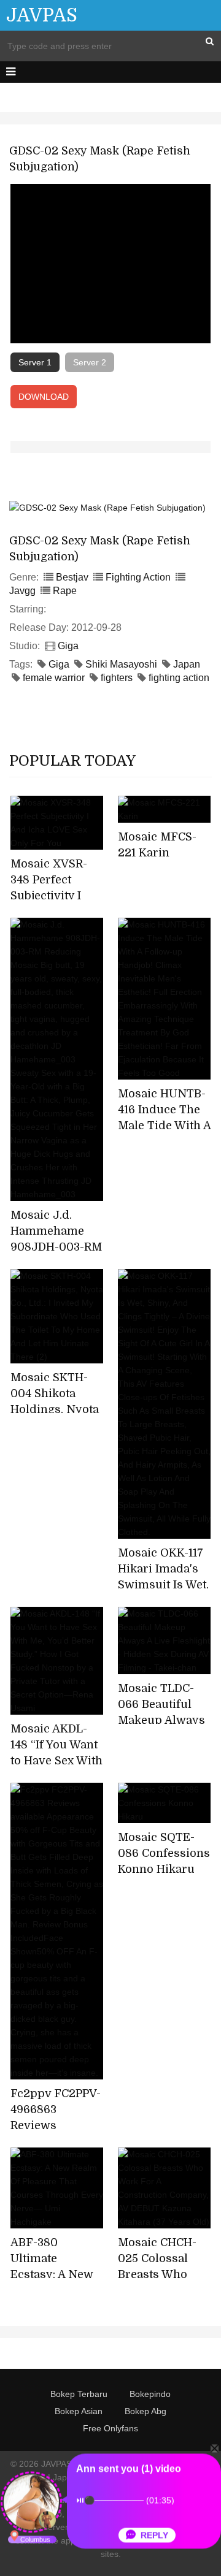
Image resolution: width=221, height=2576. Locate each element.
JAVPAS (42, 15)
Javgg (22, 591)
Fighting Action (138, 577)
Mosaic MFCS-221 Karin (157, 845)
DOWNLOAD (44, 397)
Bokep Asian (79, 2411)
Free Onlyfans (110, 2428)
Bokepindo (150, 2394)
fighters (117, 678)
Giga (68, 646)
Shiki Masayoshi (121, 664)
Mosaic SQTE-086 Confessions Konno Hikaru (164, 1853)
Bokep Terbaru (79, 2394)
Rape (65, 591)
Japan (187, 664)
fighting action (179, 678)
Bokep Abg (145, 2411)
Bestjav (72, 577)
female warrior (54, 678)
